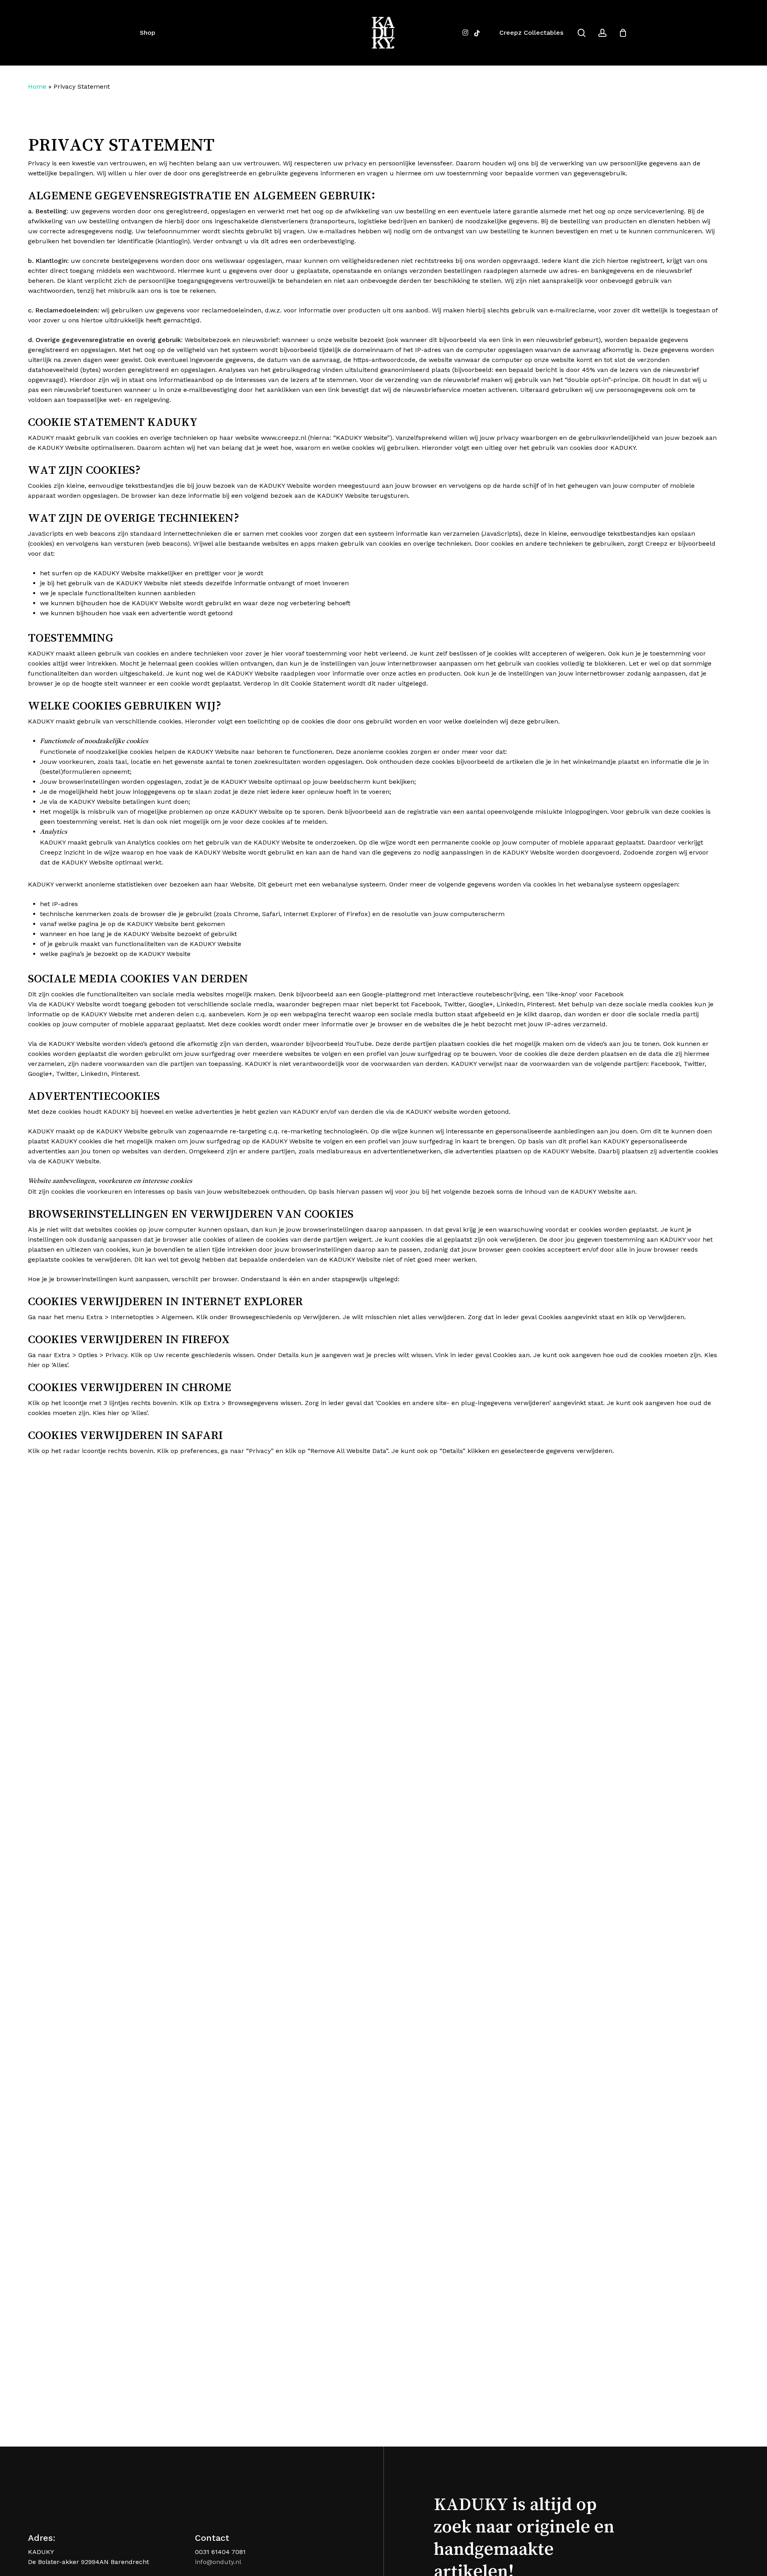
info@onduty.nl (218, 2562)
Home (37, 86)
